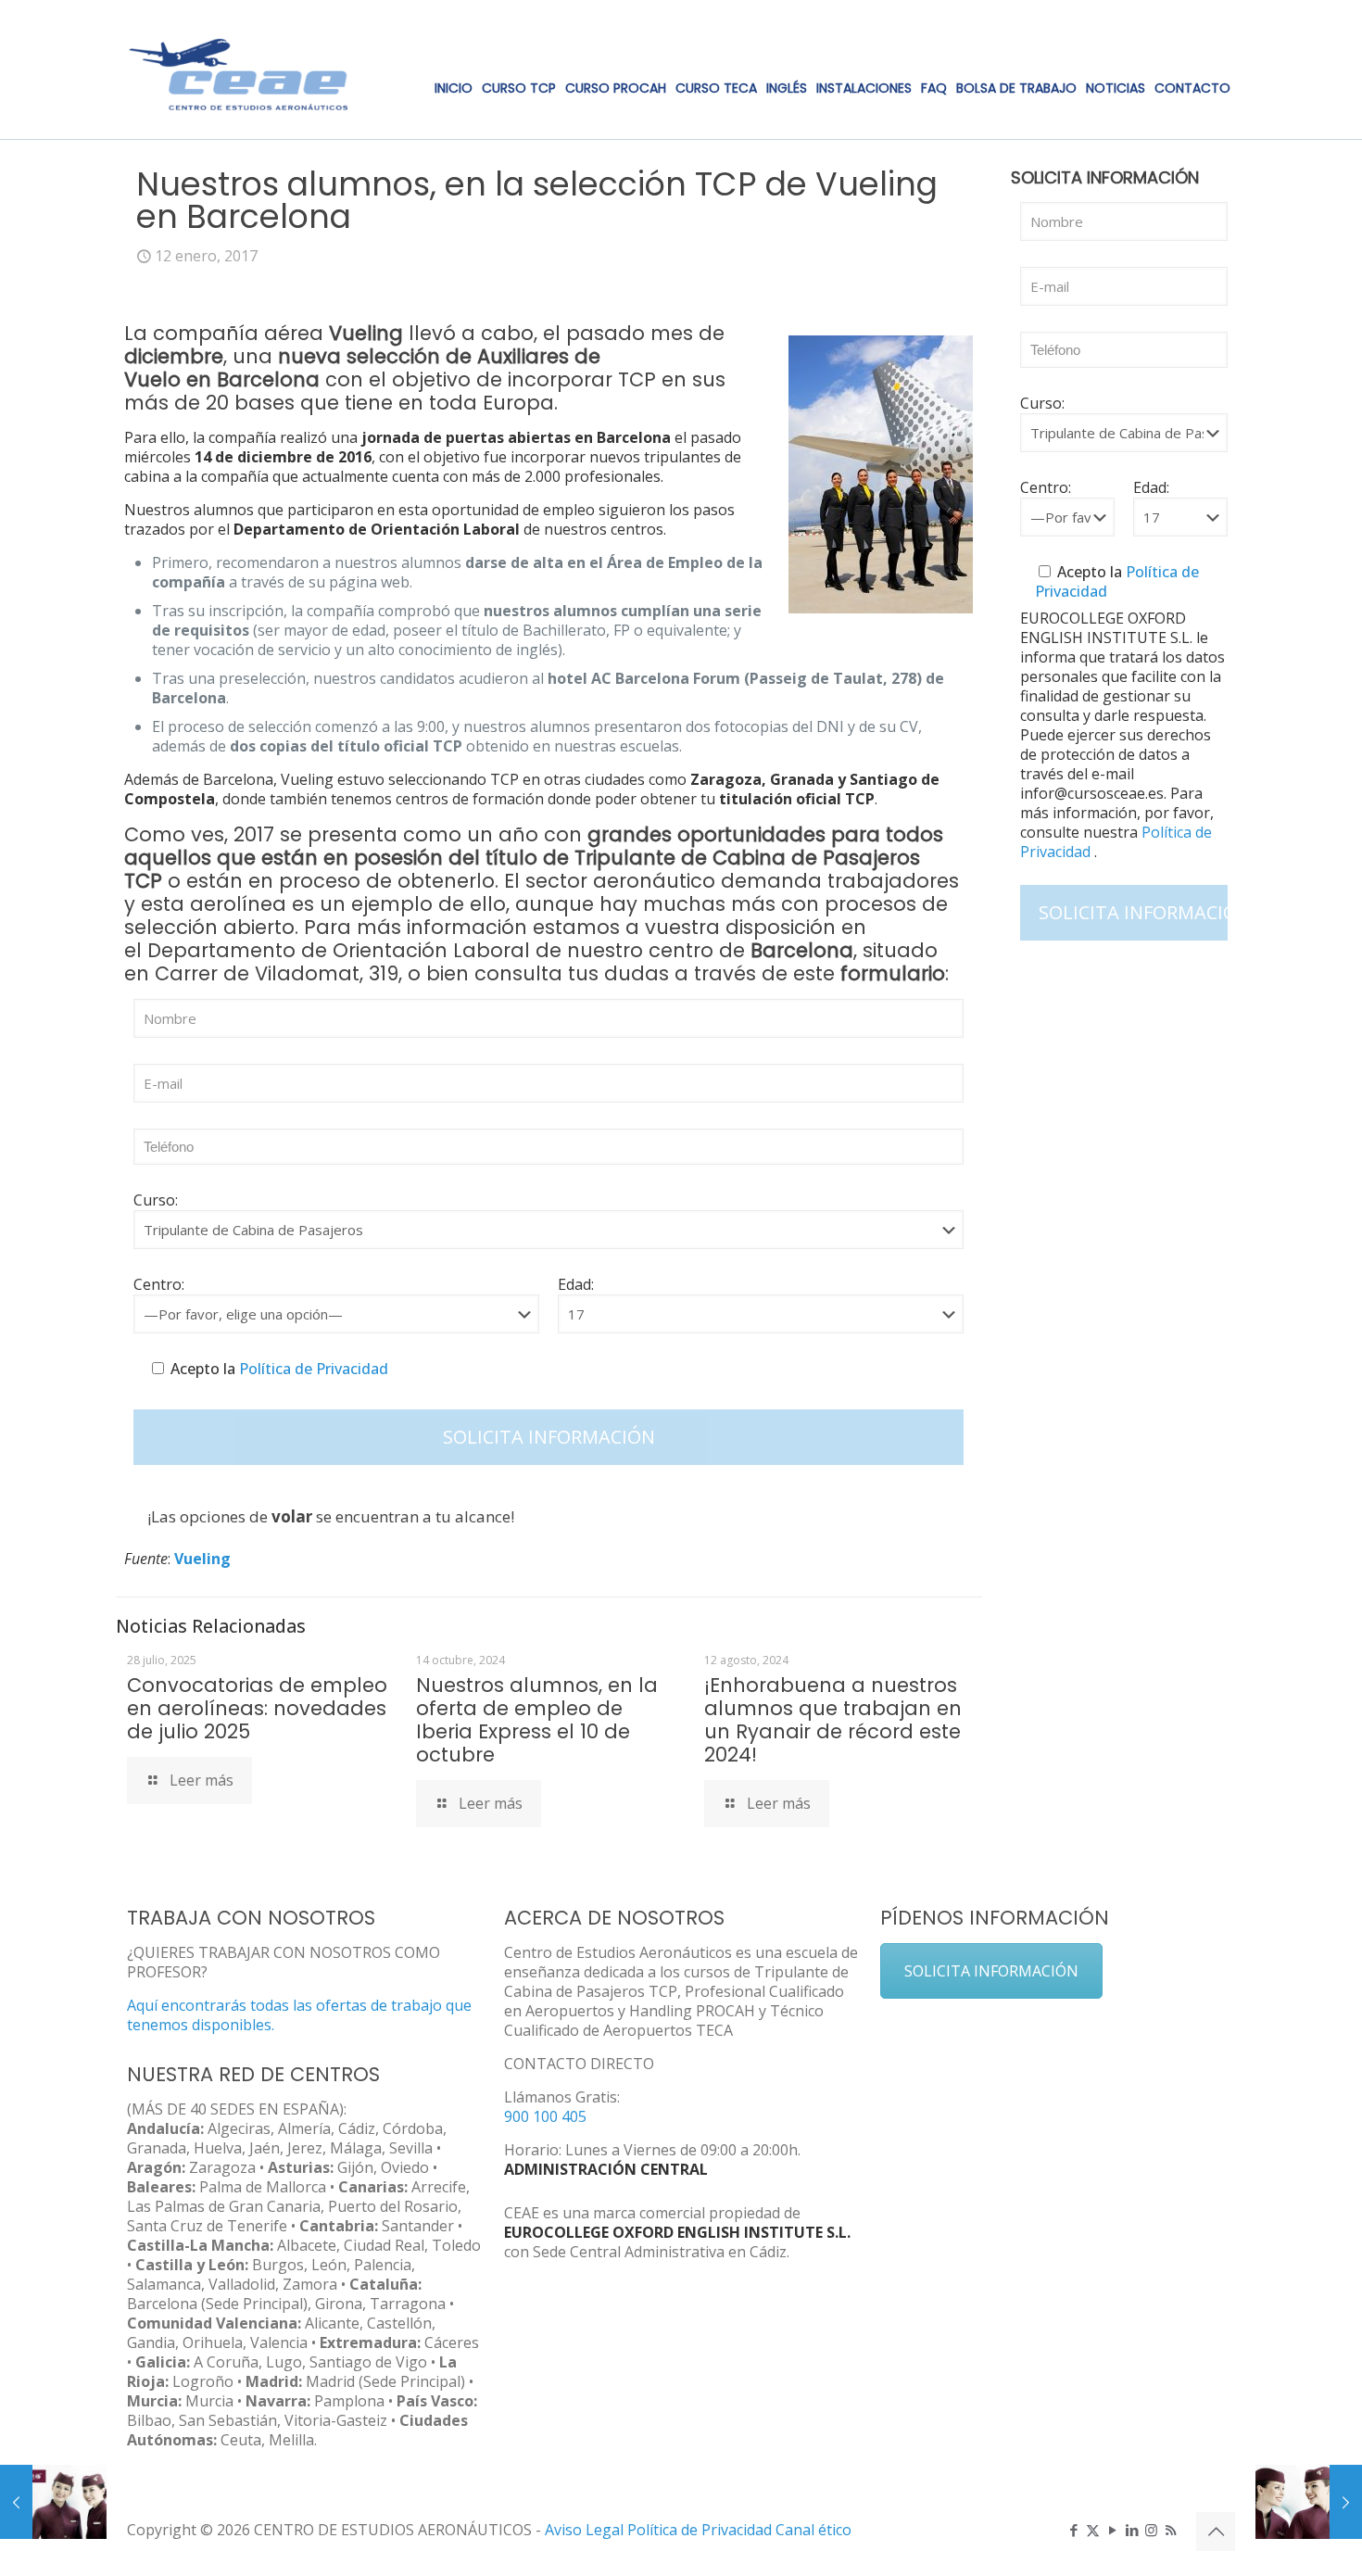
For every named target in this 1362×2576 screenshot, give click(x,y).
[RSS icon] (1171, 2530)
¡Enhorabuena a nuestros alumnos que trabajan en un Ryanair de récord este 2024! (833, 1720)
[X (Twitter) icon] (1093, 2530)
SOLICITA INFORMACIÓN (991, 1971)
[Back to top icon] (1216, 2532)
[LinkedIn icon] (1132, 2530)
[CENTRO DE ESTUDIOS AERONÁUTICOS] (239, 69)
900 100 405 (545, 2116)
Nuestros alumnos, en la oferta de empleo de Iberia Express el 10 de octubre (537, 1720)
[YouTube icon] (1112, 2530)
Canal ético (813, 2530)
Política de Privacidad (312, 1369)
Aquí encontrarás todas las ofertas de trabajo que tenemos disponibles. (299, 2015)
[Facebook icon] (1073, 2530)
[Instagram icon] (1151, 2530)
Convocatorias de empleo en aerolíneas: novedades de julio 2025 (257, 1708)
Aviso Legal (584, 2530)
